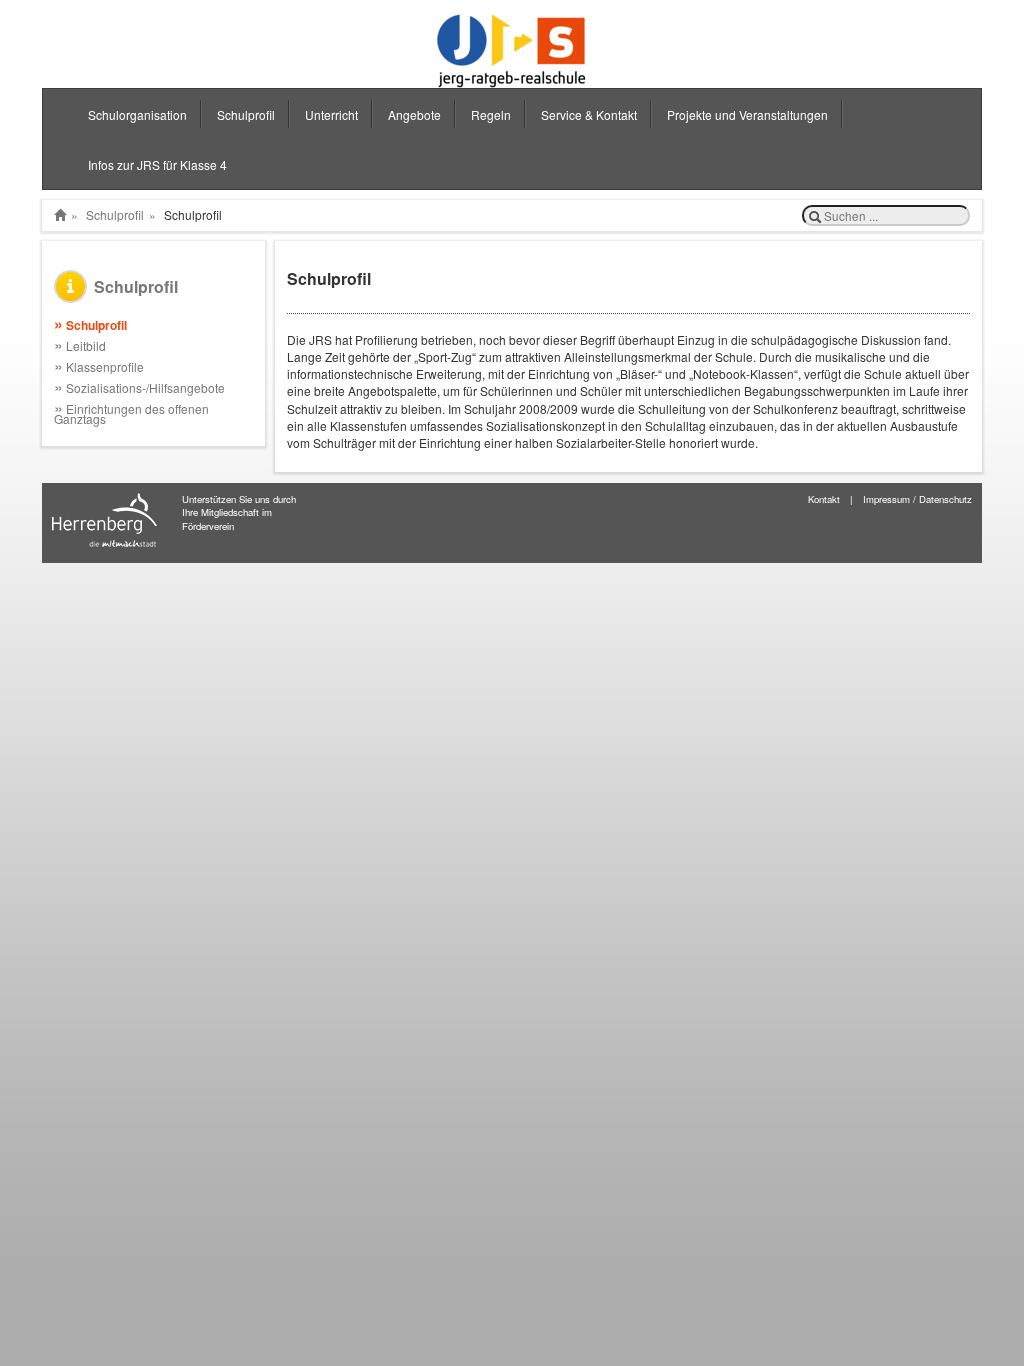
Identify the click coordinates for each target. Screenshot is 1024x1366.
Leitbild (80, 345)
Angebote (414, 114)
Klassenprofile (99, 366)
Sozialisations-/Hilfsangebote (139, 387)
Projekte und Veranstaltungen (747, 114)
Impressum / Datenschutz (917, 499)
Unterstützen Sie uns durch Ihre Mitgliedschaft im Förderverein (239, 513)
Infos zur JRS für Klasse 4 (157, 164)
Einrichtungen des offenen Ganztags (131, 413)
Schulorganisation (137, 114)
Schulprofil (246, 114)
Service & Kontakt (589, 114)
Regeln (491, 114)
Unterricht (331, 114)
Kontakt (824, 499)
